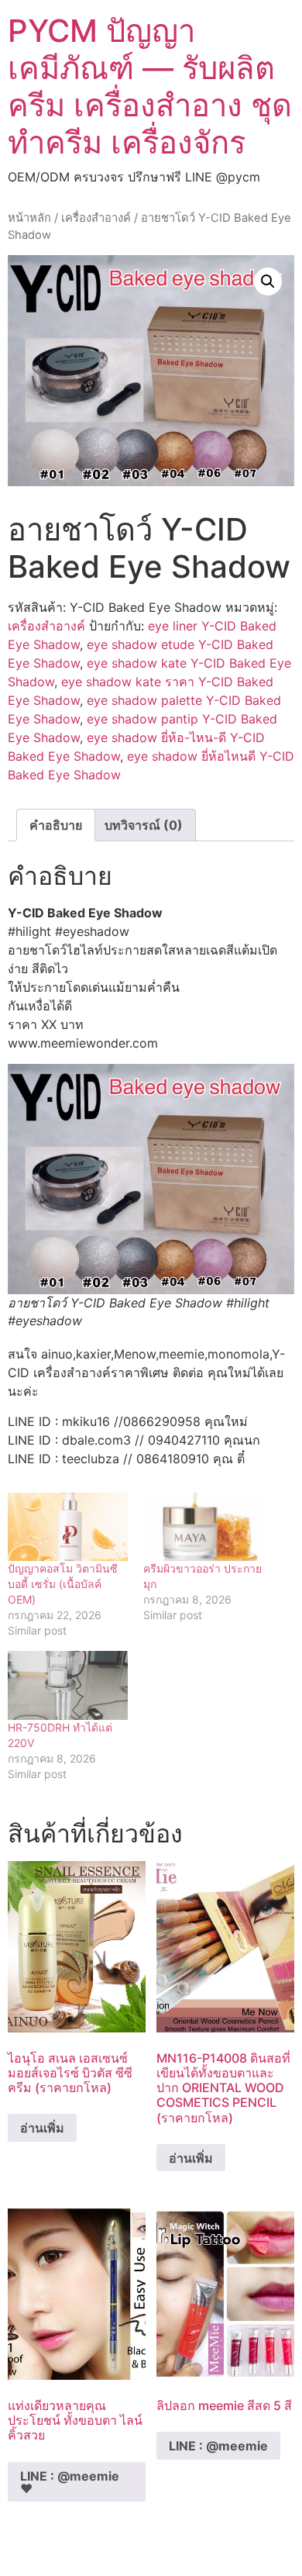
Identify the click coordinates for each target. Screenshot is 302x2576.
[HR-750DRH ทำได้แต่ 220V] (68, 1685)
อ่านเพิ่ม (42, 2128)
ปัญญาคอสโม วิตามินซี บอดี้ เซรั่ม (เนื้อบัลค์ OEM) (63, 1584)
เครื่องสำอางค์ (96, 218)
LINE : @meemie (218, 2446)
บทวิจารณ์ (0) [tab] (144, 825)
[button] (268, 281)
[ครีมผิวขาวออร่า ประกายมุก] (203, 1527)
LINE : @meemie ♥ (70, 2482)
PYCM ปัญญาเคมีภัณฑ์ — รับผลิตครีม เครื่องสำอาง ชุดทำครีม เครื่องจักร (150, 86)
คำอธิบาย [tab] (56, 825)
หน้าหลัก (29, 218)
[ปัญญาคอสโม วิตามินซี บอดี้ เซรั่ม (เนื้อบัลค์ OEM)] (68, 1527)
